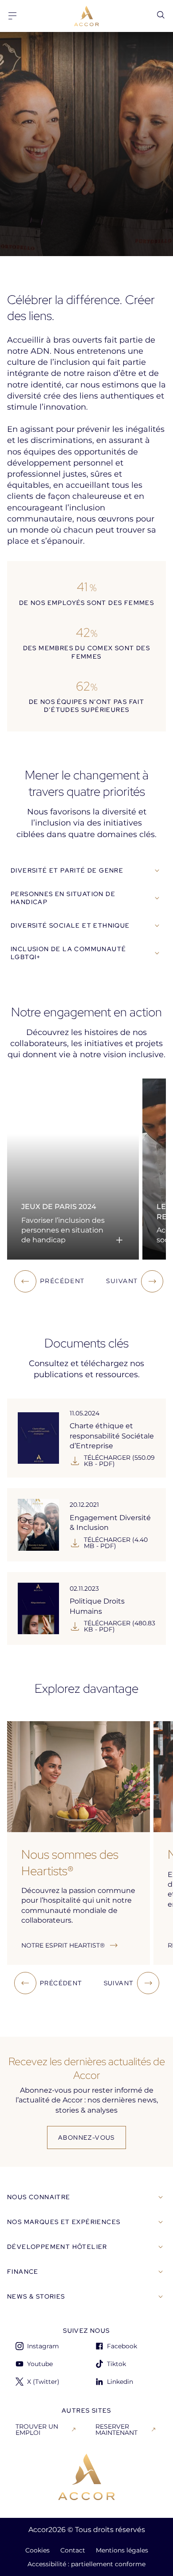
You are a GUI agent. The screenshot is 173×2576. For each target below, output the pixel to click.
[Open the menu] (12, 16)
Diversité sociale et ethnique (70, 925)
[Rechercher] (161, 15)
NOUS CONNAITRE (39, 2197)
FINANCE (23, 2272)
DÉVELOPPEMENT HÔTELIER (57, 2247)
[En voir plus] (119, 1240)
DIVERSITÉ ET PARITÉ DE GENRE (67, 870)
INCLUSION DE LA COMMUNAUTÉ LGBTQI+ (68, 953)
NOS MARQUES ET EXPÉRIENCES (64, 2222)
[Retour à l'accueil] (86, 2477)
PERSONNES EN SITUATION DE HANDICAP (63, 898)
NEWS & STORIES (36, 2296)
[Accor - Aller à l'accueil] (86, 16)
